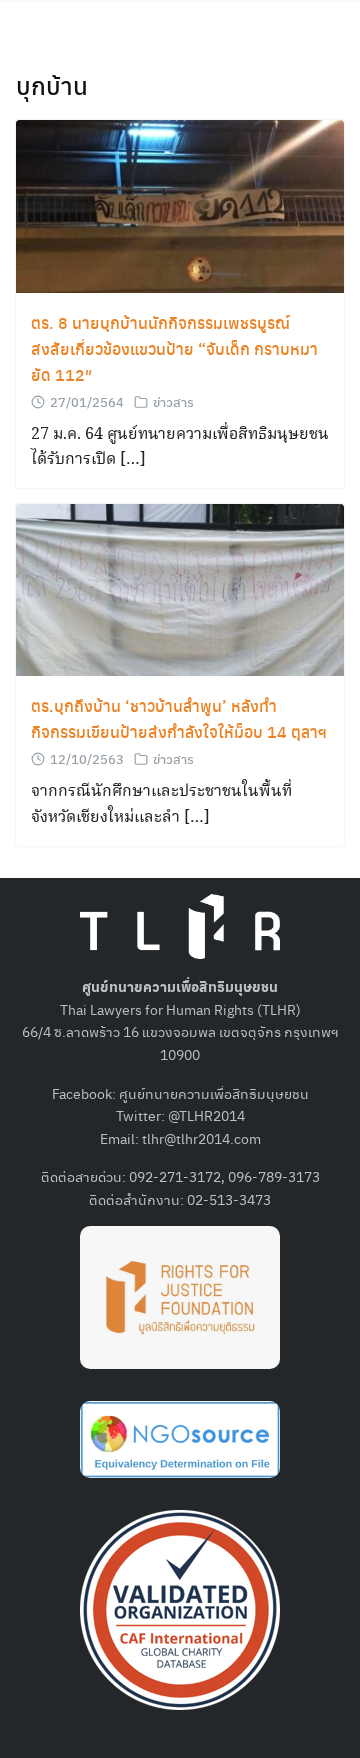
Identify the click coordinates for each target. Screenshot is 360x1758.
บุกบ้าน (52, 85)
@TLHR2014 (206, 1115)
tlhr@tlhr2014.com (201, 1138)
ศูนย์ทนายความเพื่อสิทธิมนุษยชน (214, 1093)
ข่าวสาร (173, 401)
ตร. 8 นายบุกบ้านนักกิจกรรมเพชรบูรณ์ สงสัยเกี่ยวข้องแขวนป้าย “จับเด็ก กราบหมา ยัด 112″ (174, 348)
